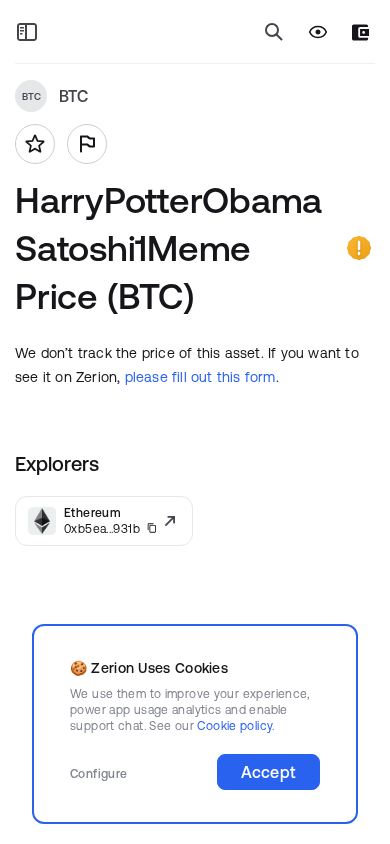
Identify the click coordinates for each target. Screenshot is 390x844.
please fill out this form (200, 377)
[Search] (274, 32)
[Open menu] (27, 32)
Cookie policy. (235, 725)
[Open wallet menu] (360, 32)
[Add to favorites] (35, 144)
